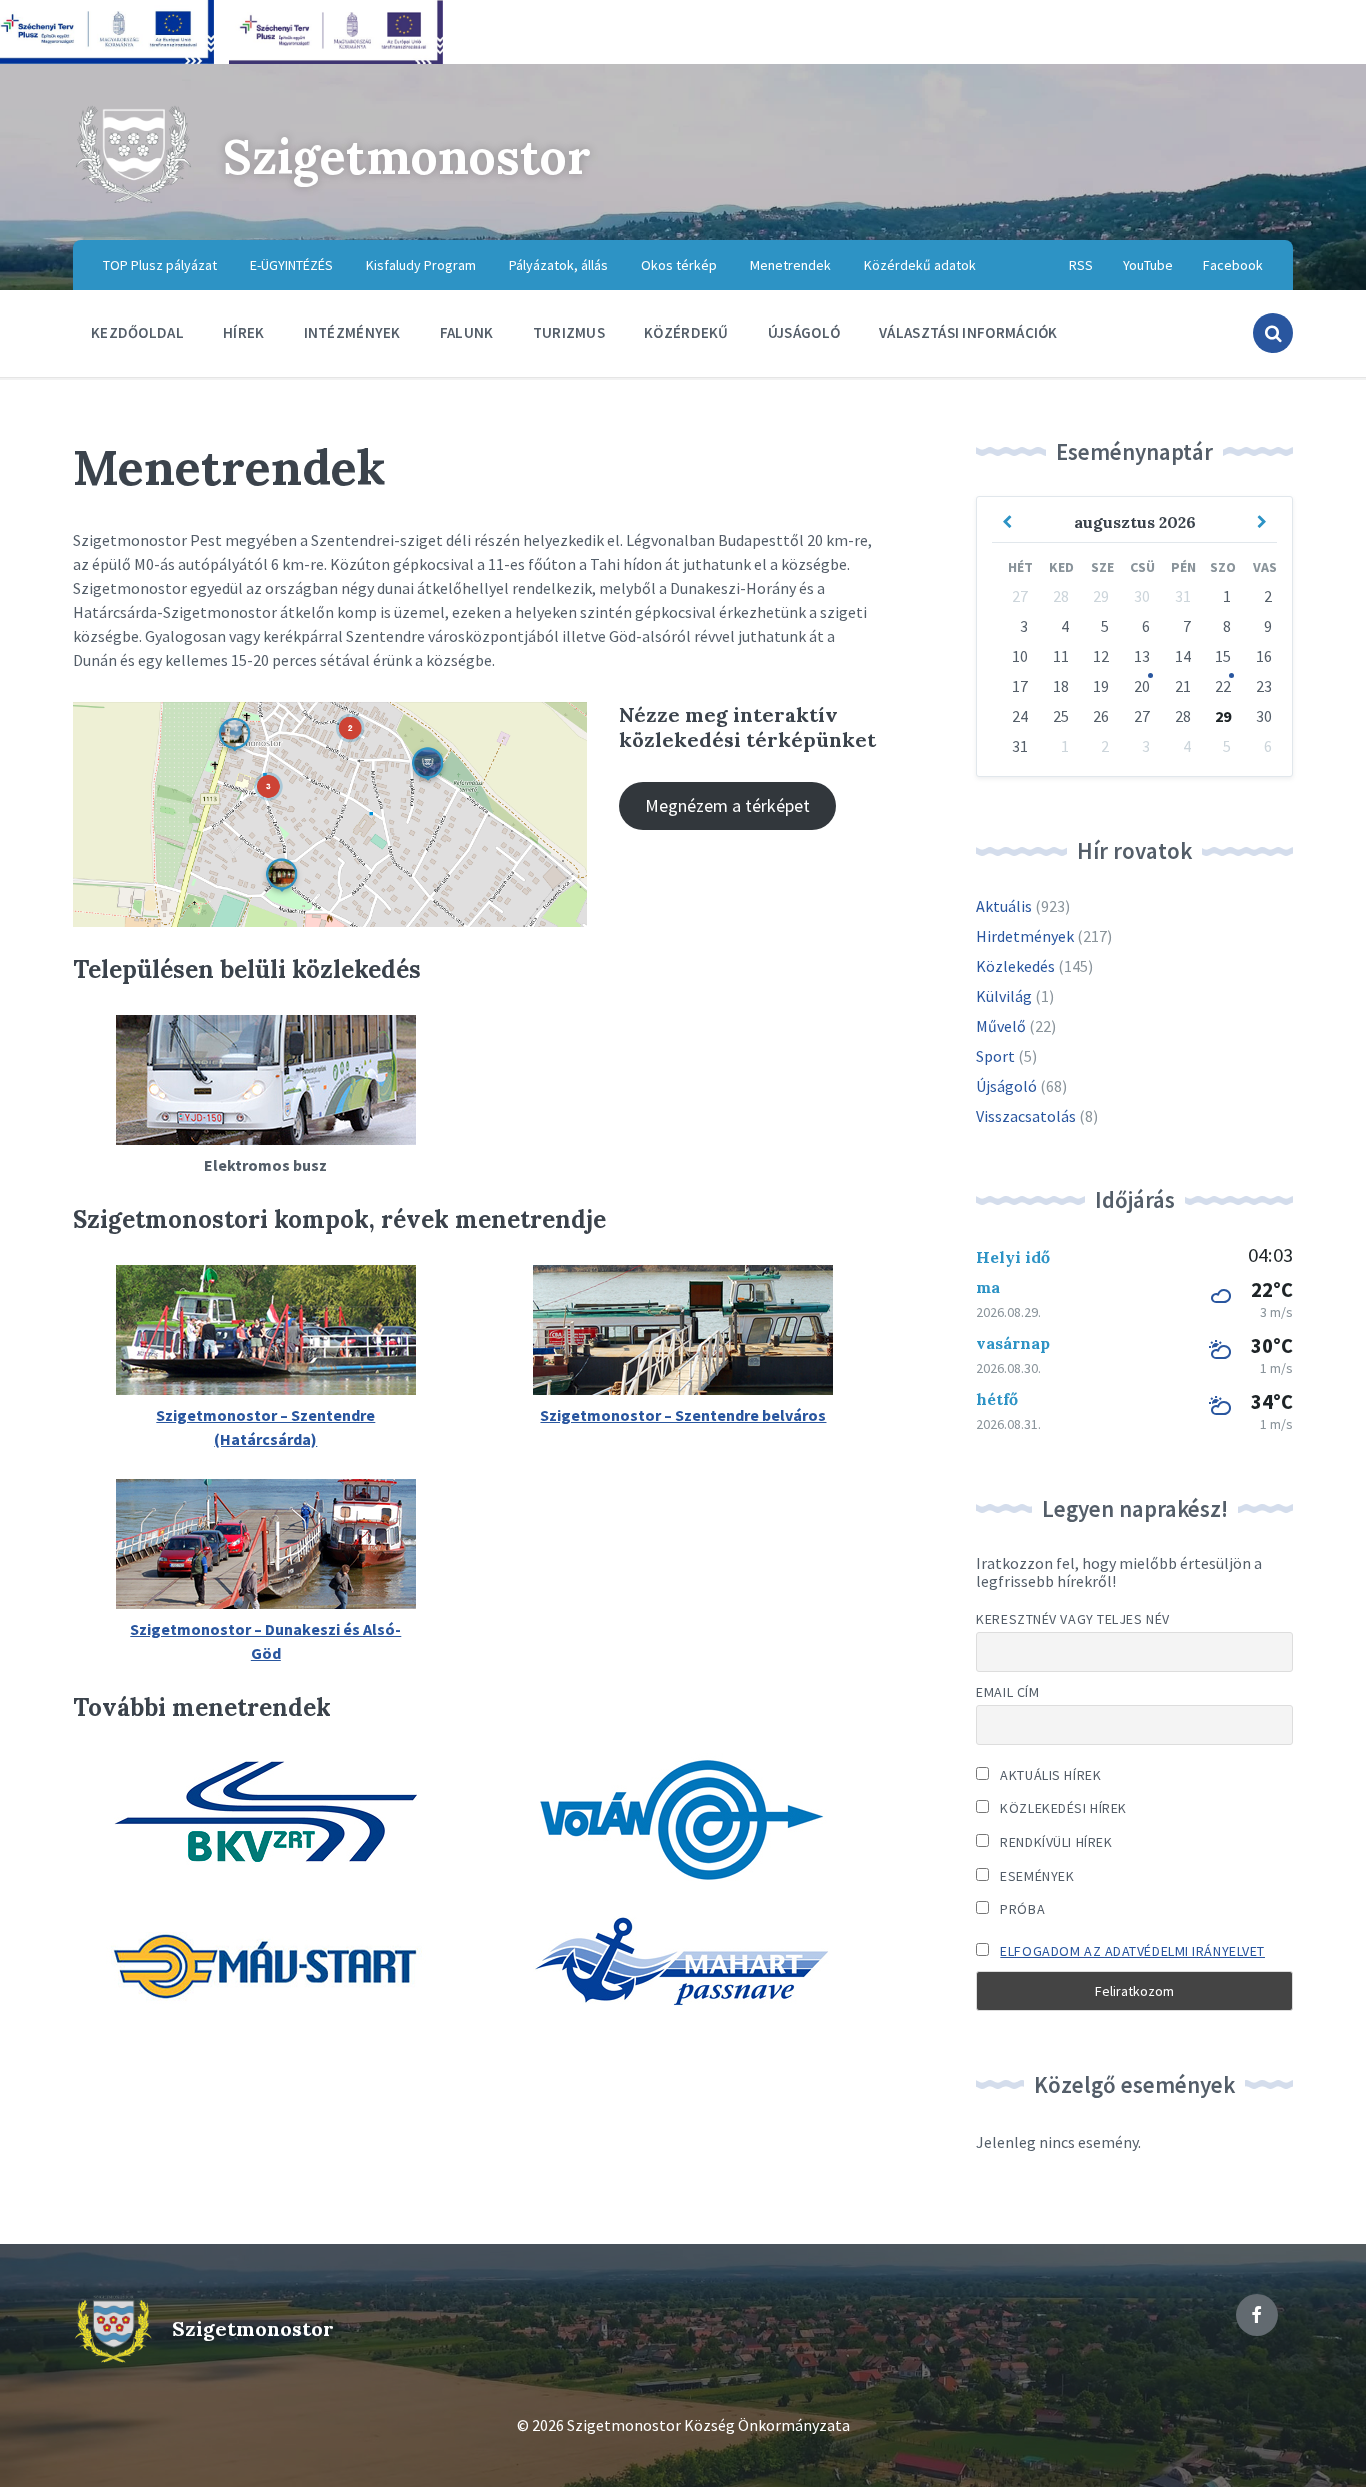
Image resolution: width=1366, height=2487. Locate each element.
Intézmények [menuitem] (352, 332)
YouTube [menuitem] (1148, 265)
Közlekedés (1015, 966)
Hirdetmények (1025, 936)
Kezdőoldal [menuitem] (137, 332)
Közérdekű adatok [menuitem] (920, 265)
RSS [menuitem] (1081, 265)
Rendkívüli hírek (1054, 1842)
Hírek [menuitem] (244, 332)
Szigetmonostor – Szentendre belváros (683, 1415)
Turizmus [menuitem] (569, 332)
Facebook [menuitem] (1233, 265)
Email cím (1007, 1692)
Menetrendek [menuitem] (790, 265)
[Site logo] (133, 200)
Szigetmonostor (407, 156)
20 (1142, 686)
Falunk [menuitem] (467, 332)
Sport (995, 1056)
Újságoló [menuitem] (804, 332)
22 (1223, 686)
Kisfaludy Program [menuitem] (421, 265)
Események (1035, 1876)
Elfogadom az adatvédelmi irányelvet (1132, 1951)
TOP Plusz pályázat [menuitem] (160, 265)
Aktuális (1004, 906)
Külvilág (1004, 996)
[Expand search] (1273, 333)
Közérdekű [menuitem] (686, 332)
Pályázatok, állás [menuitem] (558, 265)
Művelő (1001, 1026)
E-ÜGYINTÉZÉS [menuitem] (291, 265)
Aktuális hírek (1049, 1775)
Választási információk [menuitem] (968, 332)
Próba (1021, 1909)
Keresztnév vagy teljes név (1073, 1619)
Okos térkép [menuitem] (679, 265)
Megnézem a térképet (727, 805)
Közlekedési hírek (1062, 1808)
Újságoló (1006, 1086)
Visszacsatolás (1026, 1116)
